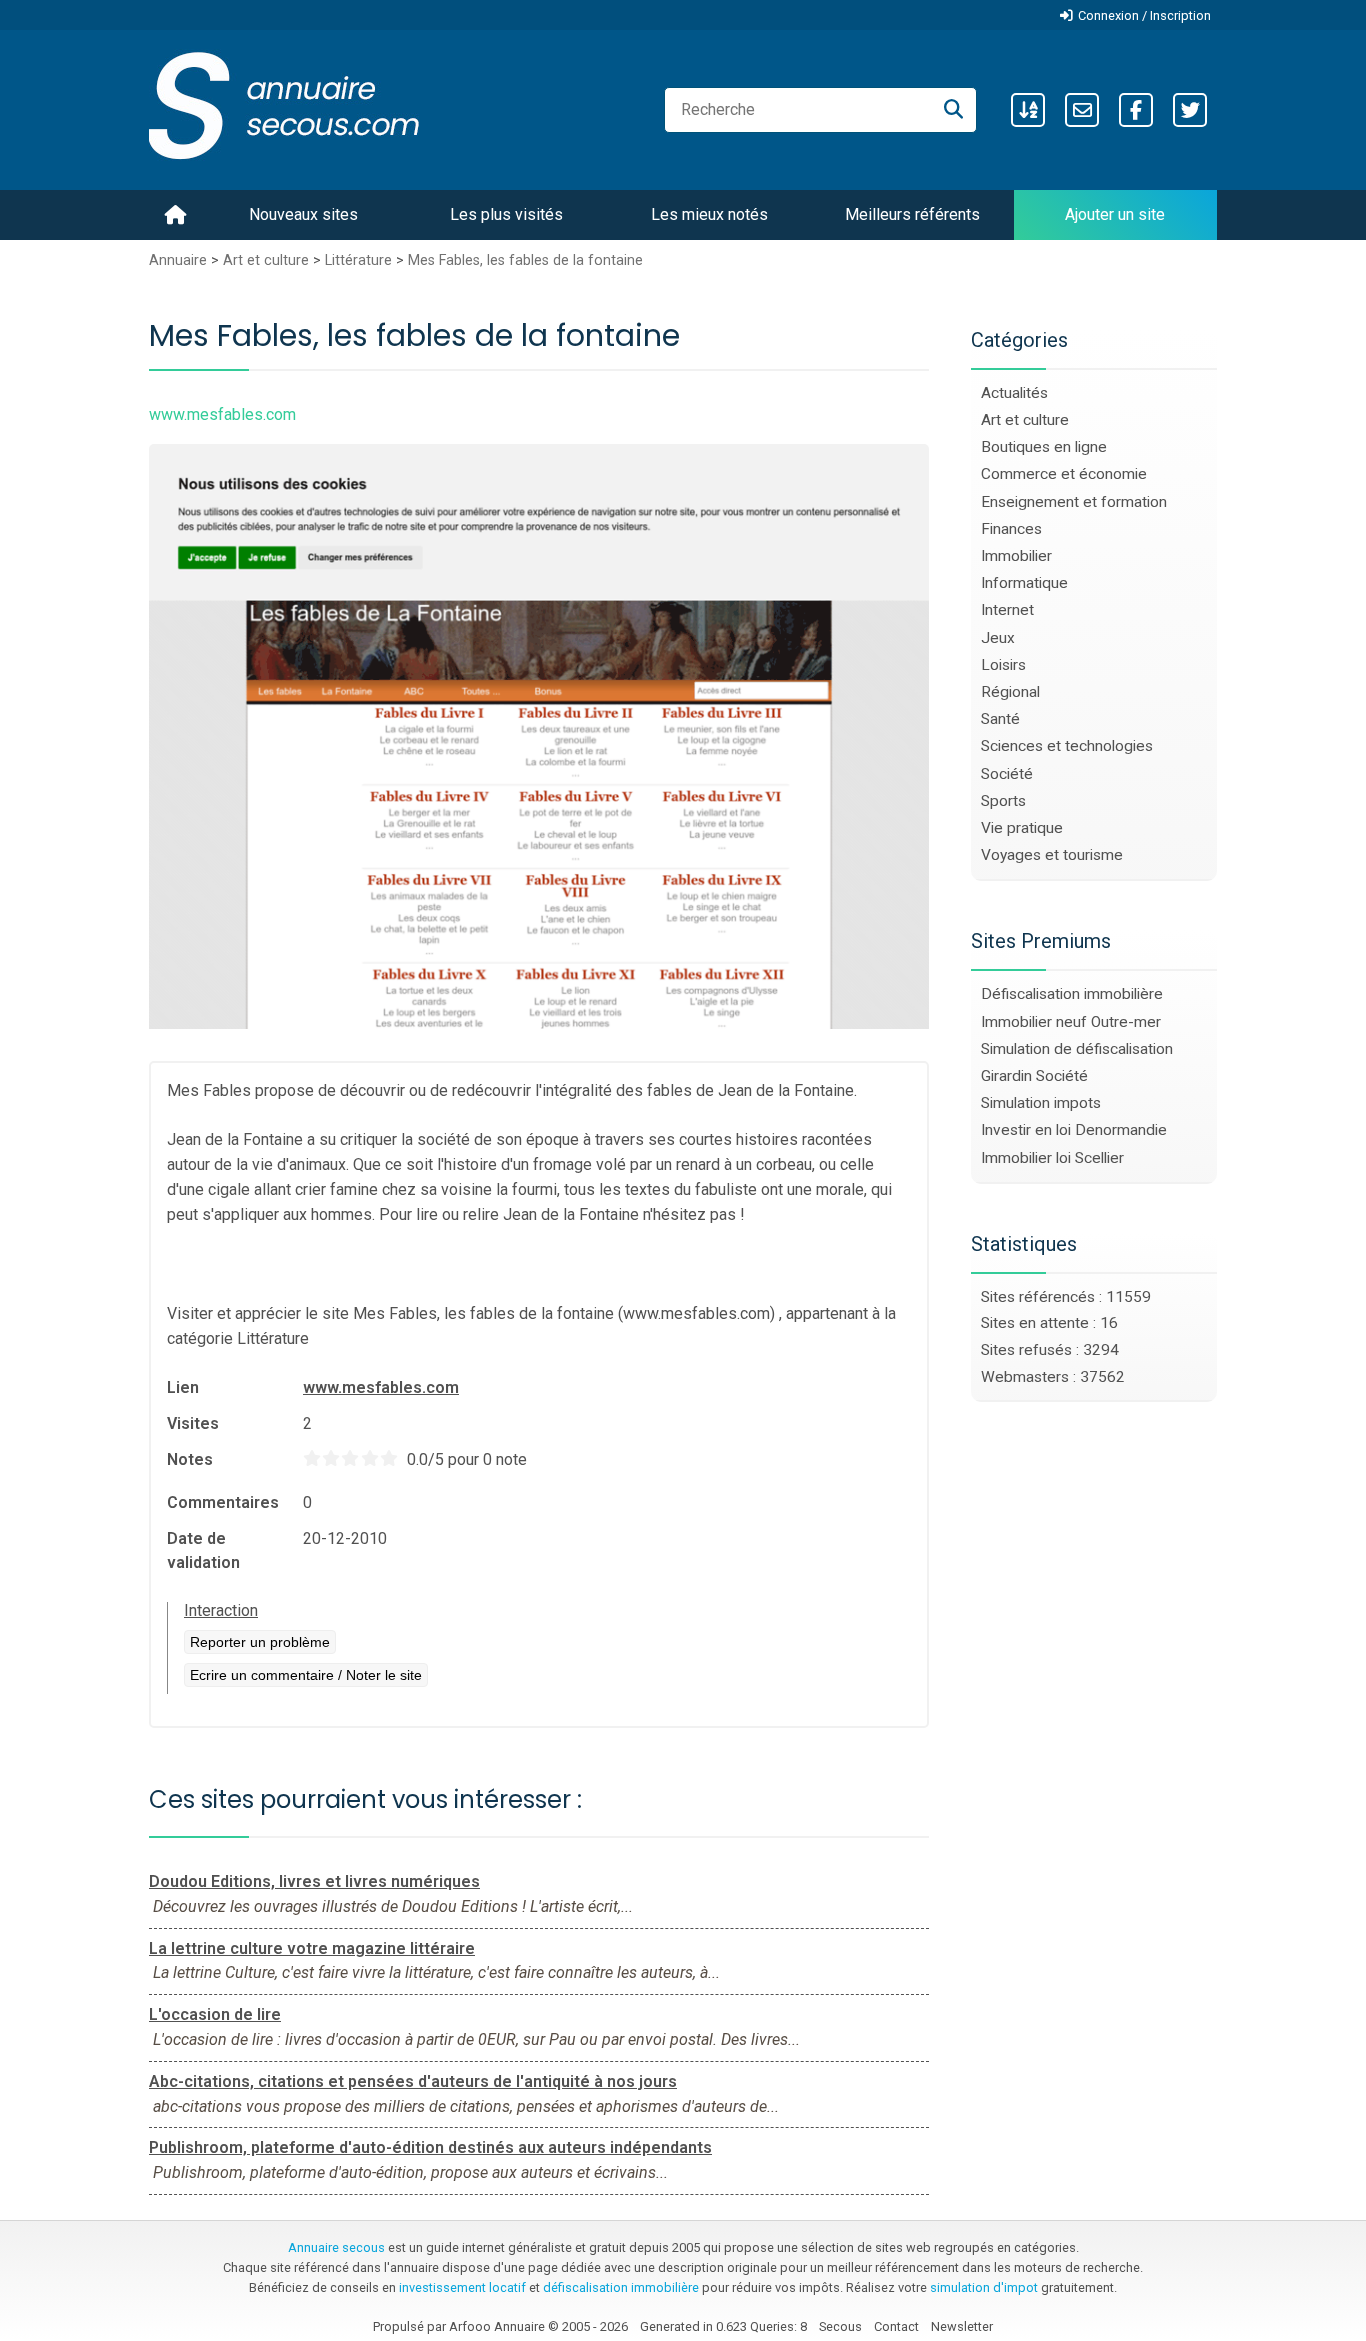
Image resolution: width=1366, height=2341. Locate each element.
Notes (190, 1459)
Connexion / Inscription (1144, 15)
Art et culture (266, 260)
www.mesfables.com (381, 1387)
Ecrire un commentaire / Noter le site (306, 1675)
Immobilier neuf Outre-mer (1071, 1022)
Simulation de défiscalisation (1077, 1049)
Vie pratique (1022, 828)
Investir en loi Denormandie (1074, 1130)
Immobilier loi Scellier (1052, 1158)
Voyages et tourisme (1052, 855)
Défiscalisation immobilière (1072, 994)
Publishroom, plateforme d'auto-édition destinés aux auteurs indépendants (430, 2147)
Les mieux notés (709, 214)
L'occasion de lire (215, 2014)
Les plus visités (506, 214)
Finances (1011, 529)
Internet (1007, 610)
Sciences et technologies (1067, 746)
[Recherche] (953, 110)
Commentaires (223, 1502)
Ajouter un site (1115, 214)
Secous (840, 2326)
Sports (1003, 801)
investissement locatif (462, 2287)
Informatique (1024, 583)
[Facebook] (1136, 110)
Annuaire (178, 260)
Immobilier (1016, 556)
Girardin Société (1034, 1076)
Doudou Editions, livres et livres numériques (314, 1881)
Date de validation (203, 1550)
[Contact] (1082, 110)
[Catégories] (1028, 110)
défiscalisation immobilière (621, 2287)
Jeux (998, 638)
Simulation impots (1041, 1103)
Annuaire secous (336, 2247)
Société (1007, 774)
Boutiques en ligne (1044, 447)
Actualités (1014, 393)
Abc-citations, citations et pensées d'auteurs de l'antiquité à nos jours (413, 2081)
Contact (896, 2326)
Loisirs (1003, 665)
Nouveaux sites (303, 214)
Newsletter (962, 2326)
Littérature (358, 260)
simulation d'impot (984, 2287)
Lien (183, 1387)
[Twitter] (1190, 110)
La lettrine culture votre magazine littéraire (312, 1948)
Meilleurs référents (912, 214)
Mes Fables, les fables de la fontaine (525, 260)
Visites (193, 1423)
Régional (1010, 692)
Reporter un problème (260, 1642)
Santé (1000, 719)
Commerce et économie (1064, 474)
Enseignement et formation (1074, 502)
